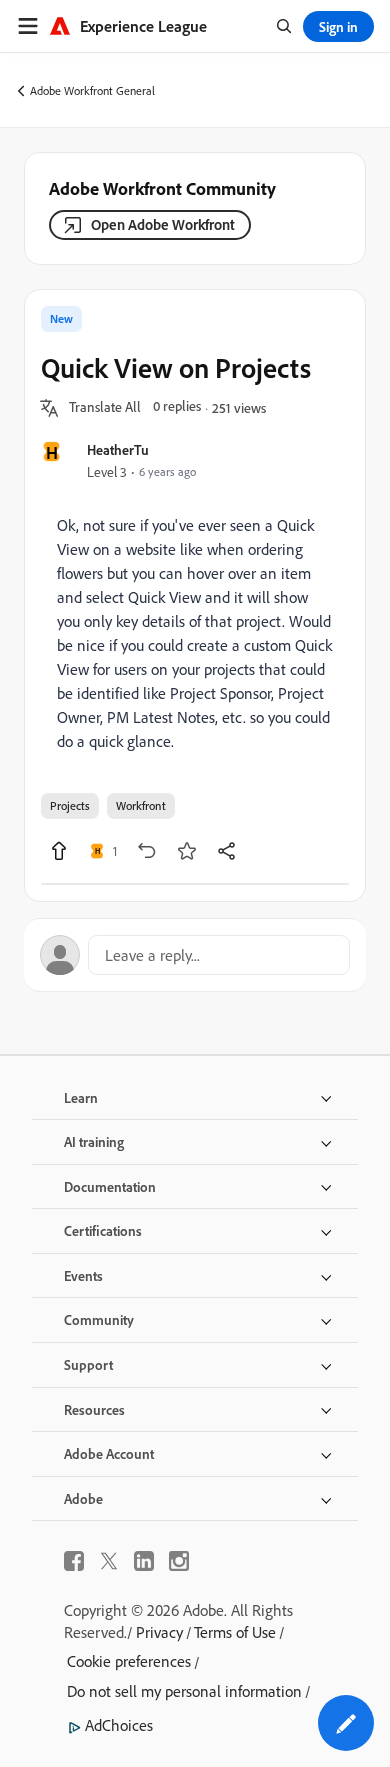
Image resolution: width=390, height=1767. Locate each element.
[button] (105, 408)
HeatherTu (118, 449)
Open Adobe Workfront (163, 224)
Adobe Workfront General (92, 90)
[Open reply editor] (195, 955)
